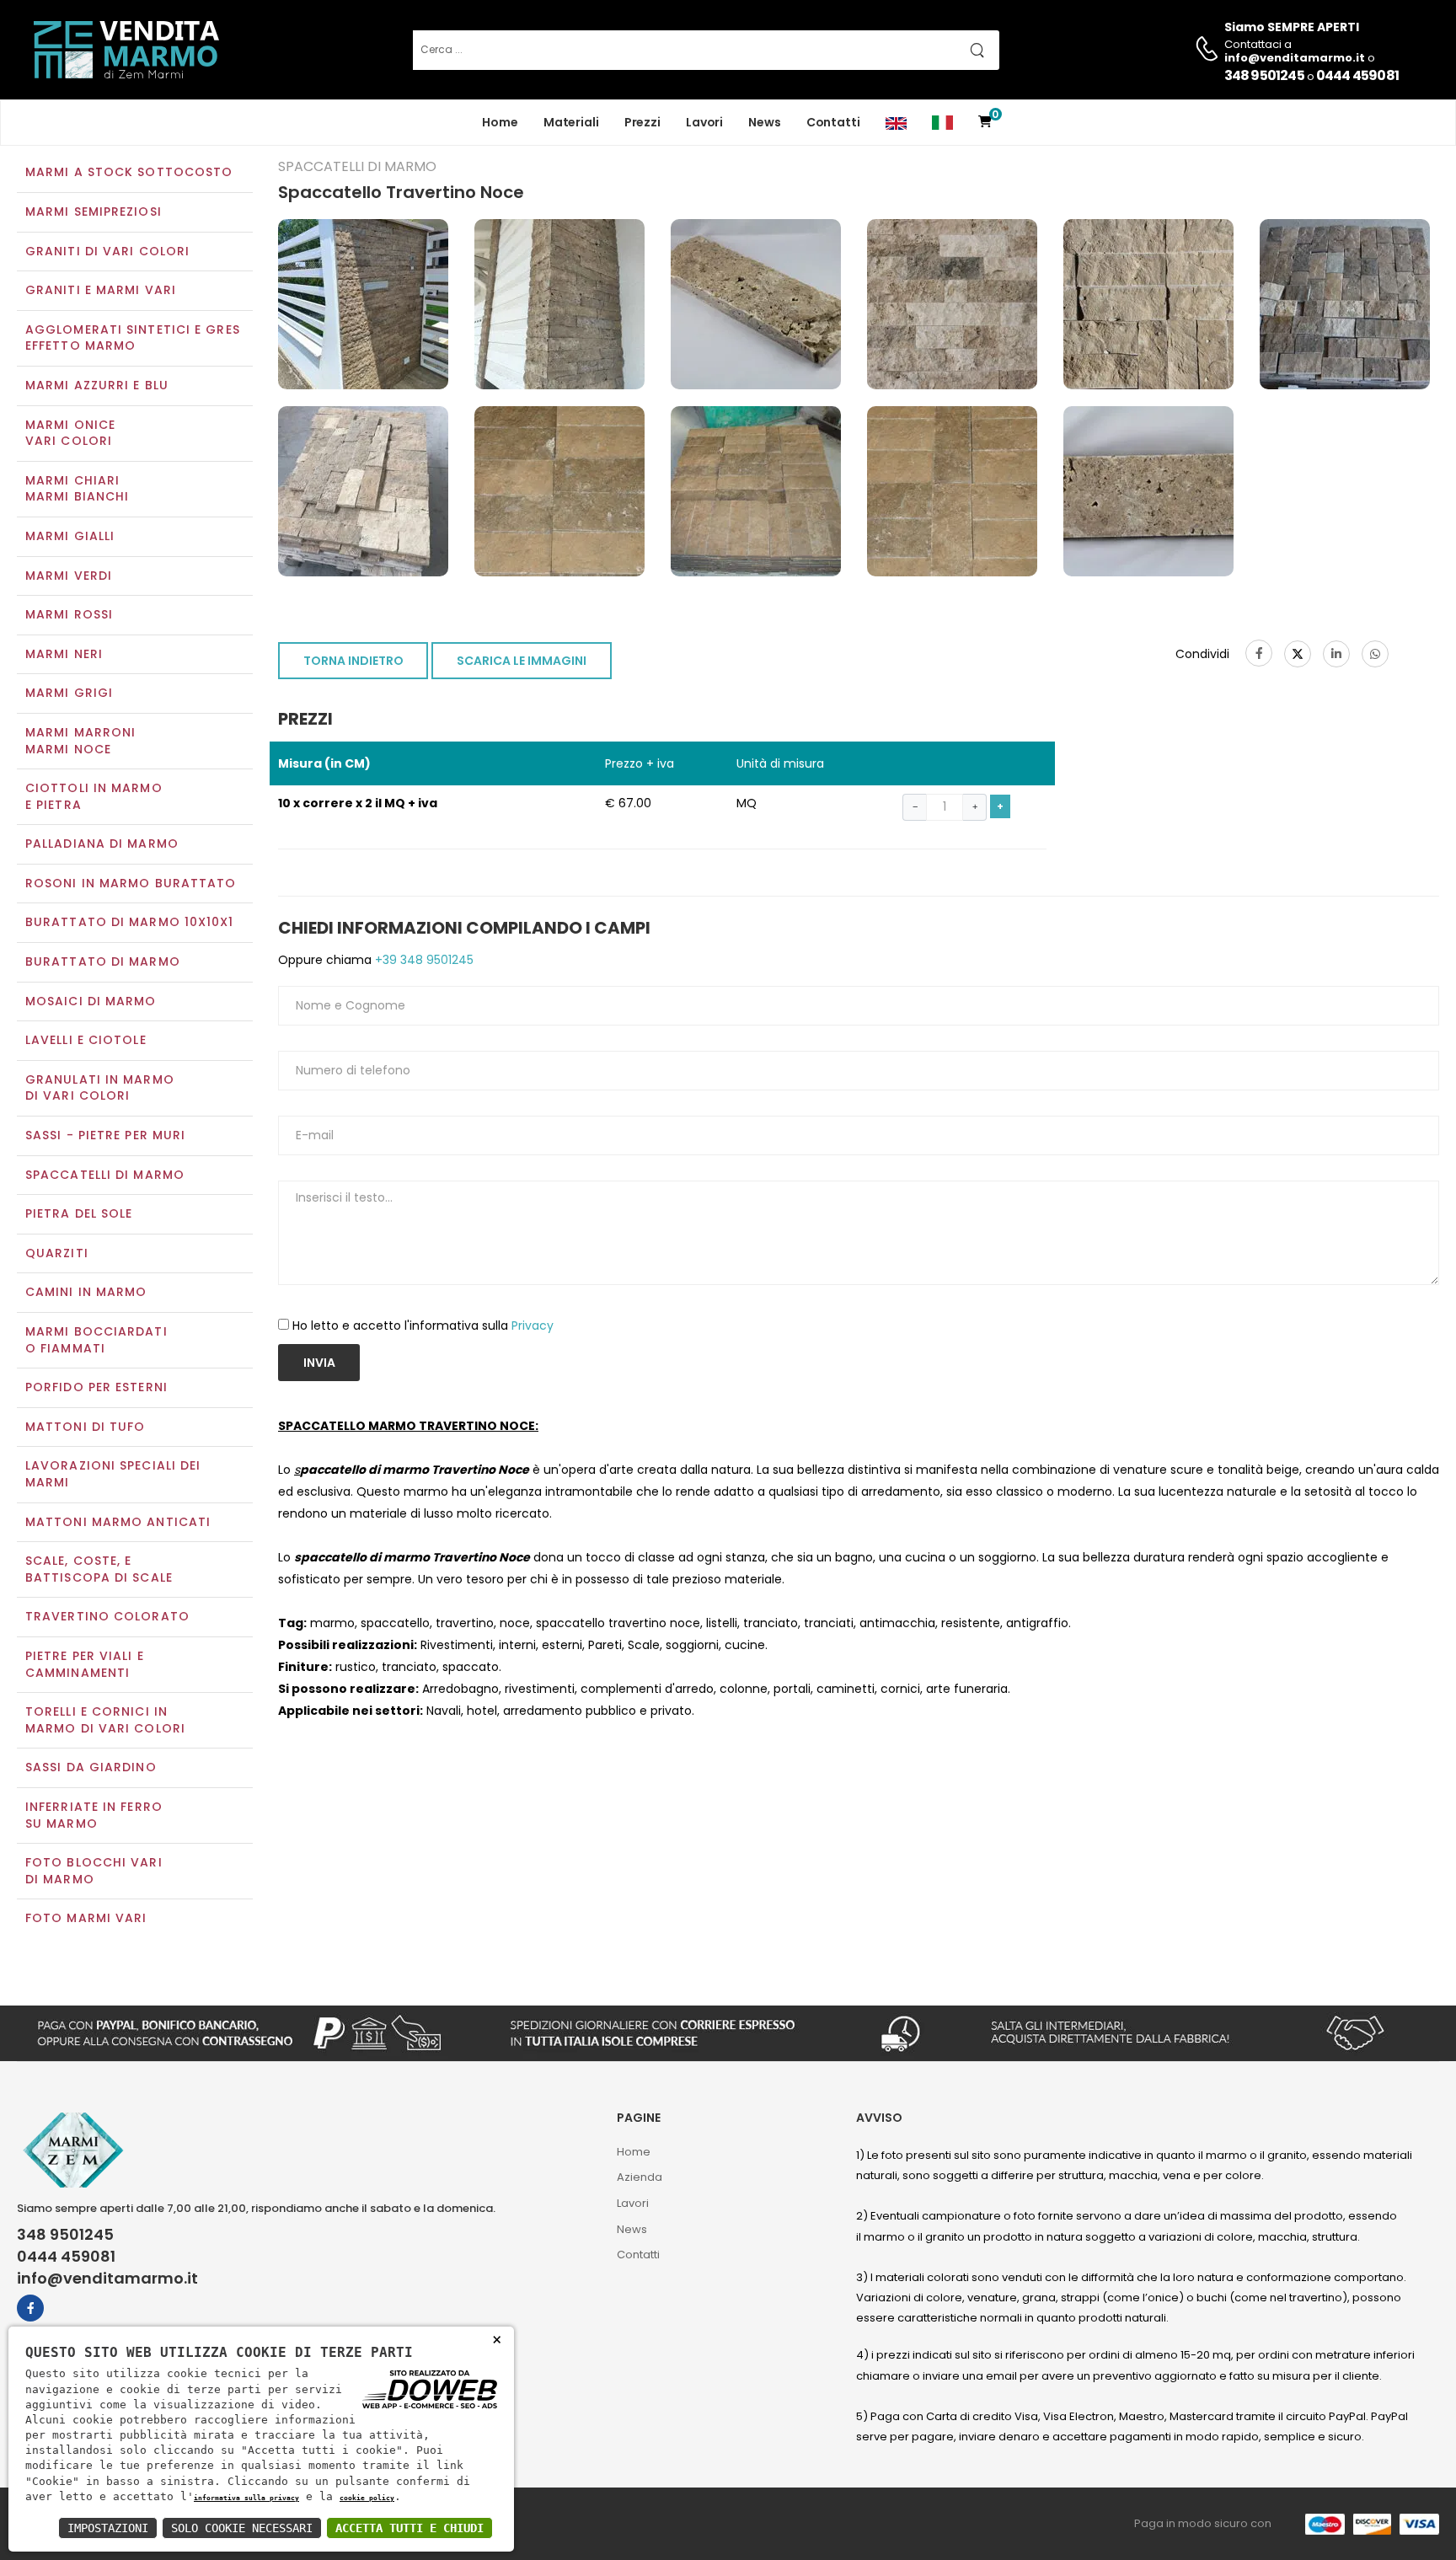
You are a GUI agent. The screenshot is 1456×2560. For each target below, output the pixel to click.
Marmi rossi (69, 614)
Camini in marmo (86, 1292)
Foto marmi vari (86, 1918)
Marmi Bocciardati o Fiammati (96, 1340)
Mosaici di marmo (91, 1001)
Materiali (571, 122)
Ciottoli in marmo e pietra (94, 796)
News (765, 122)
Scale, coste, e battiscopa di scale (99, 1569)
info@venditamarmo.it (107, 2279)
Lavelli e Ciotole (86, 1040)
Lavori (704, 122)
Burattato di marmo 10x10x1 (130, 922)
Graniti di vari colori (107, 251)
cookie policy (367, 2498)
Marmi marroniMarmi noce (80, 741)
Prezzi (642, 122)
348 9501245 (1264, 75)
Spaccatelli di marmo (105, 1175)
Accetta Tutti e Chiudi (409, 2528)
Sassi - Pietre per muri (105, 1135)
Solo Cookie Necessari (242, 2528)
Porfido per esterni (96, 1387)
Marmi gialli (70, 536)
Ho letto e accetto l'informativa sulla (423, 1326)
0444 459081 (1357, 75)
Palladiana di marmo (102, 844)
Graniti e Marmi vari (101, 290)
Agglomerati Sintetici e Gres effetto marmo (133, 338)
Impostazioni (108, 2528)
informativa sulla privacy (246, 2498)
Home (500, 122)
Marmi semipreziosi (94, 212)
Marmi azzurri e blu (97, 385)
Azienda (640, 2177)
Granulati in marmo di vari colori (100, 1088)
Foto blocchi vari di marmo (94, 1871)
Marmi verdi (69, 576)
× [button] (497, 2339)
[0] (985, 123)
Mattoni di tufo (86, 1427)
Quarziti (57, 1253)
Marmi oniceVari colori (70, 433)
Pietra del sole (79, 1213)
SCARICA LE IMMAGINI (522, 661)
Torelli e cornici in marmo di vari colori (105, 1720)
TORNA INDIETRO (353, 661)
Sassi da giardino (91, 1767)
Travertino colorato (107, 1616)
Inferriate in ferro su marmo (94, 1815)
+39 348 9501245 (423, 960)
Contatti (833, 122)
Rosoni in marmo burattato (131, 883)
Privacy (533, 1326)
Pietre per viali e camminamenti (85, 1664)
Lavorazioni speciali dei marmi (113, 1474)
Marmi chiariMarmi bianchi (77, 489)
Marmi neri (64, 654)
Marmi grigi (69, 693)
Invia (319, 1363)
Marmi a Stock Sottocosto (129, 172)
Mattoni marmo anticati (118, 1522)
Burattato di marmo (103, 961)
